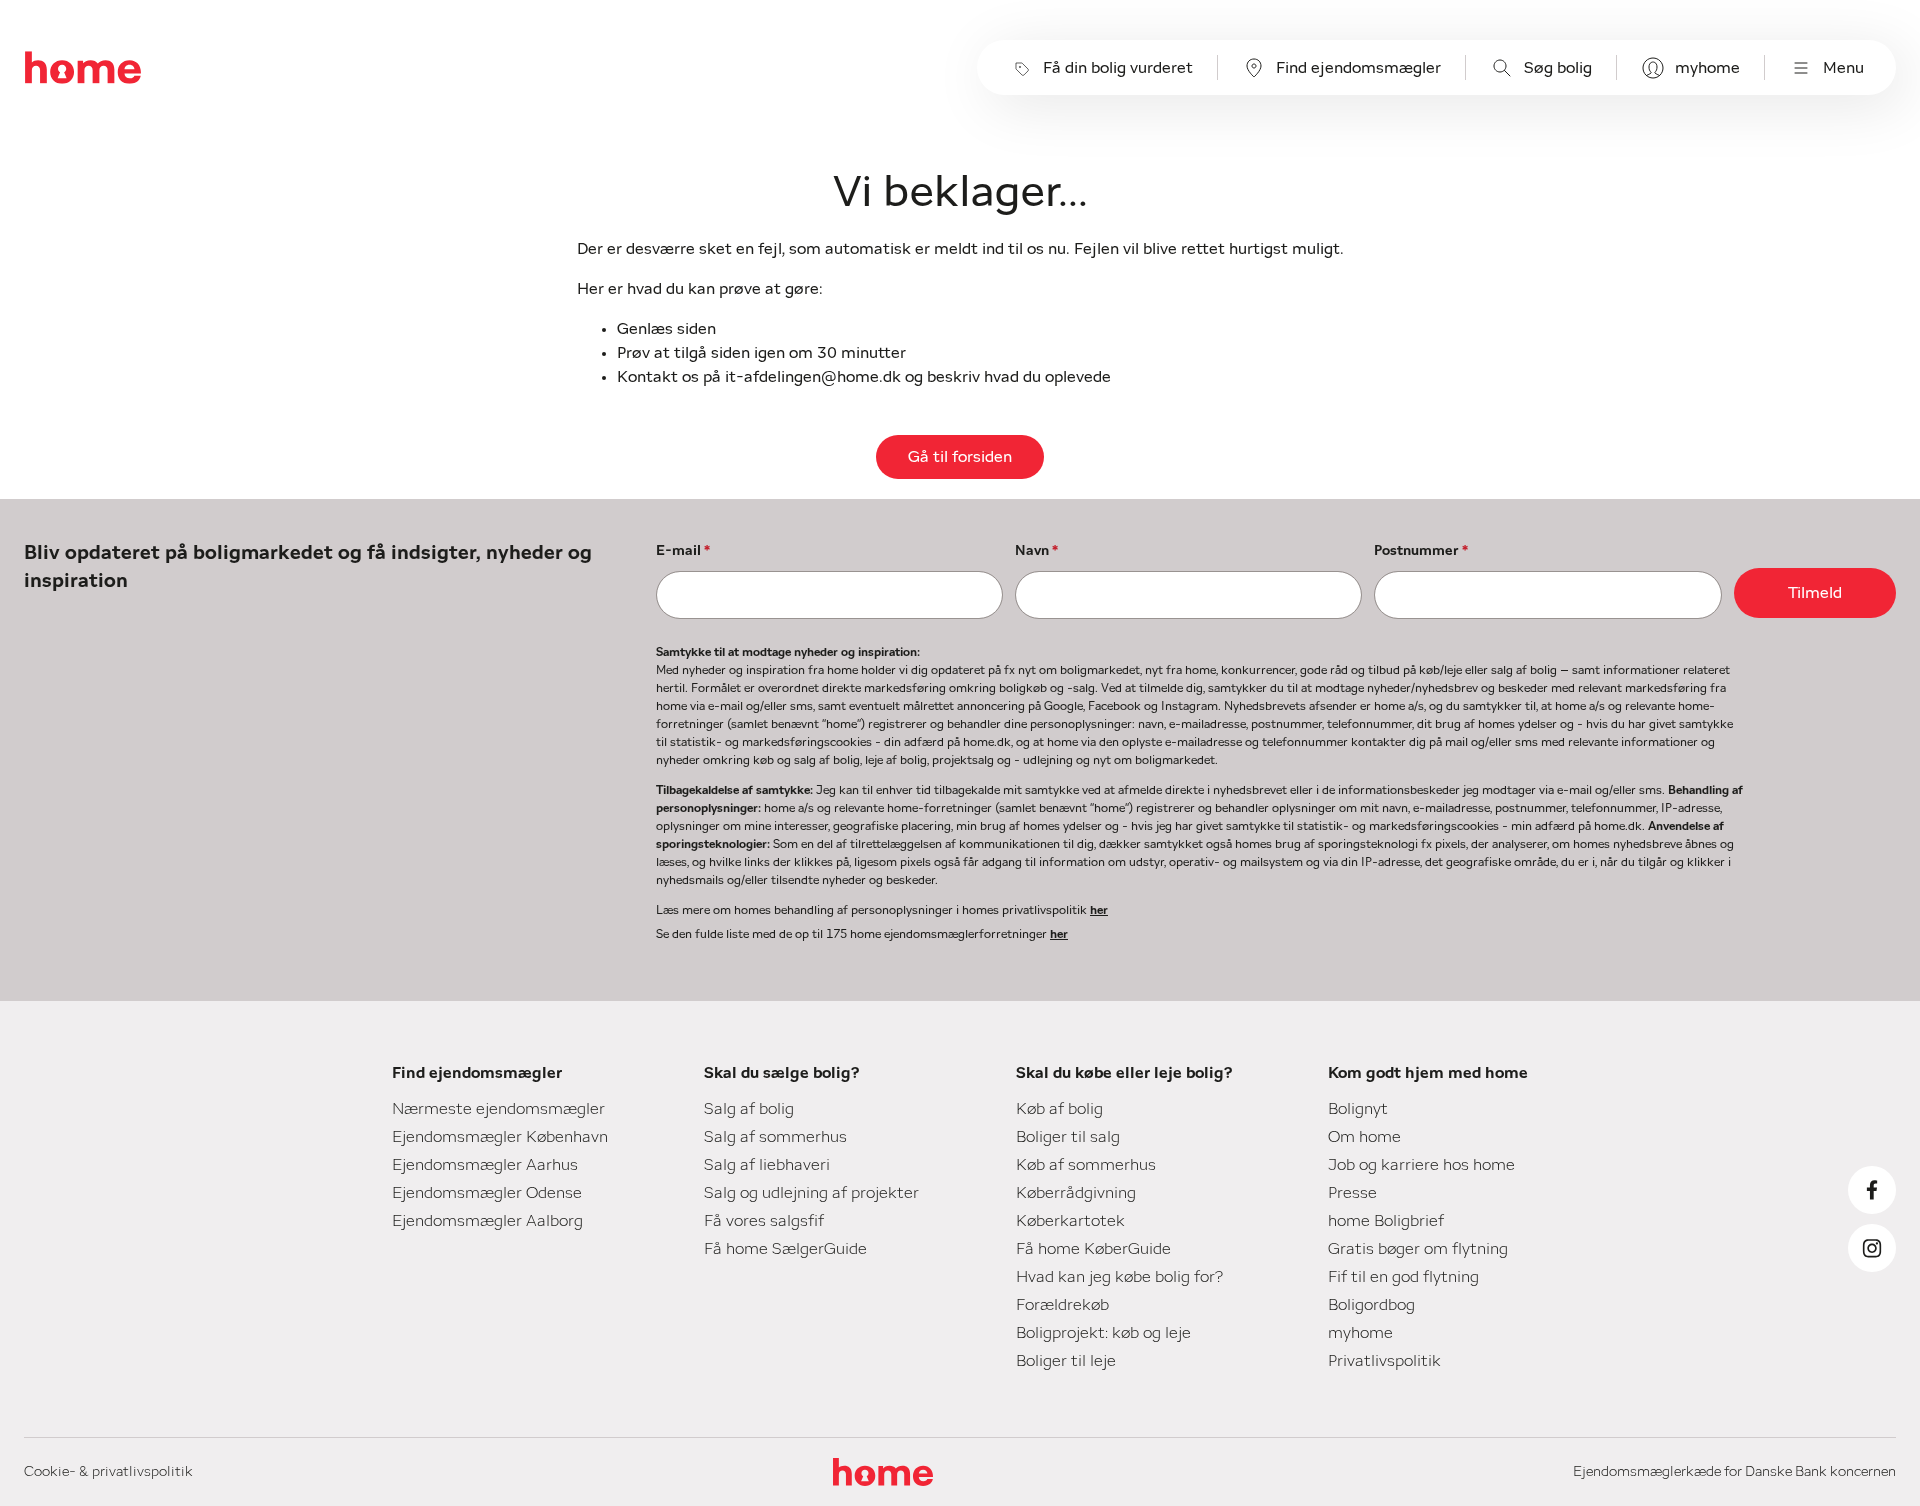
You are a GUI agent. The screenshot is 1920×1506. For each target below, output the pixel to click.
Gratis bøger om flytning (1418, 1249)
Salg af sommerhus (775, 1137)
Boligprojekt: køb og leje (1103, 1333)
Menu (1843, 68)
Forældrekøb (1062, 1305)
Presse (1352, 1193)
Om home (1364, 1137)
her (1099, 910)
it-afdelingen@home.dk (813, 377)
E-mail (683, 551)
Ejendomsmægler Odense (487, 1193)
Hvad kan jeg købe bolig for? (1119, 1277)
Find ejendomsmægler (1358, 68)
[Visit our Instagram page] (1872, 1248)
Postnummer (1421, 551)
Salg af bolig (749, 1109)
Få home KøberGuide (1093, 1249)
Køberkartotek (1070, 1221)
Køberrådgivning (1076, 1193)
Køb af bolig (1059, 1109)
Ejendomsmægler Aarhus (485, 1165)
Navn (1036, 551)
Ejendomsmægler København (500, 1137)
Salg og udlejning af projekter (811, 1193)
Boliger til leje (1066, 1361)
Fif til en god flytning (1403, 1277)
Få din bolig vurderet (1118, 68)
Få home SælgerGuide (785, 1249)
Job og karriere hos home (1421, 1165)
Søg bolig (1558, 68)
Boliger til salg (1068, 1137)
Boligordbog (1371, 1305)
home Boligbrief (1386, 1221)
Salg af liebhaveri (767, 1165)
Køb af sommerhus (1086, 1165)
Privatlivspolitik (1384, 1361)
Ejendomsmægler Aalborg (487, 1221)
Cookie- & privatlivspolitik (108, 1472)
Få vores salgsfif (764, 1221)
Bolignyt (1358, 1109)
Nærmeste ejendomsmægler (498, 1109)
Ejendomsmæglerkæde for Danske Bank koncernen (1734, 1472)
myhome (1707, 68)
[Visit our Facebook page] (1872, 1190)
